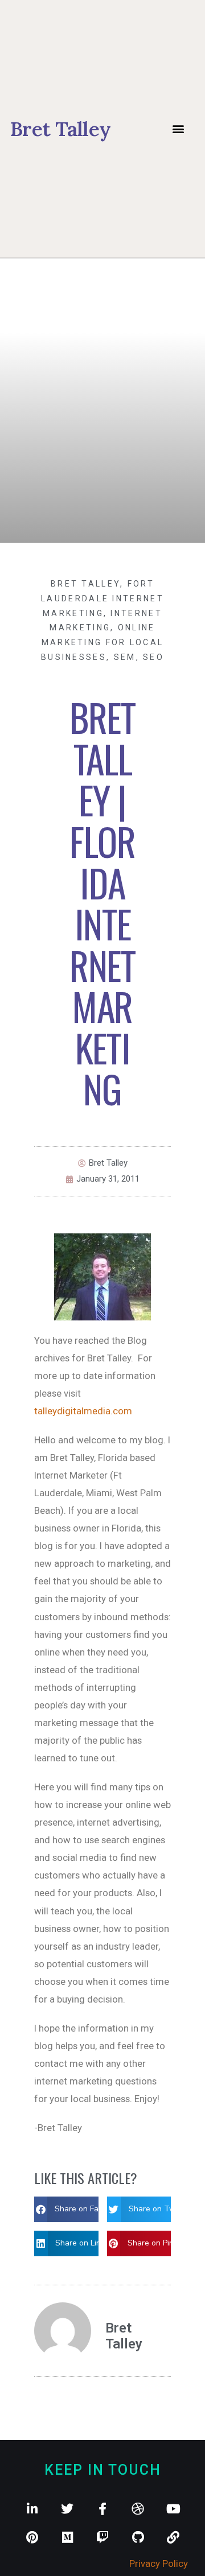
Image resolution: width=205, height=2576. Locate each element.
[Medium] (67, 2537)
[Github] (138, 2537)
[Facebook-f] (102, 2509)
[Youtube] (173, 2509)
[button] (178, 129)
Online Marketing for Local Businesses (102, 642)
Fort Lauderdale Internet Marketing (102, 598)
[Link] (173, 2537)
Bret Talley (85, 584)
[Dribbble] (138, 2509)
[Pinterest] (32, 2537)
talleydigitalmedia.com (83, 1411)
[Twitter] (67, 2509)
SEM (125, 657)
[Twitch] (102, 2537)
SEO (153, 657)
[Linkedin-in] (32, 2509)
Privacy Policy (159, 2563)
